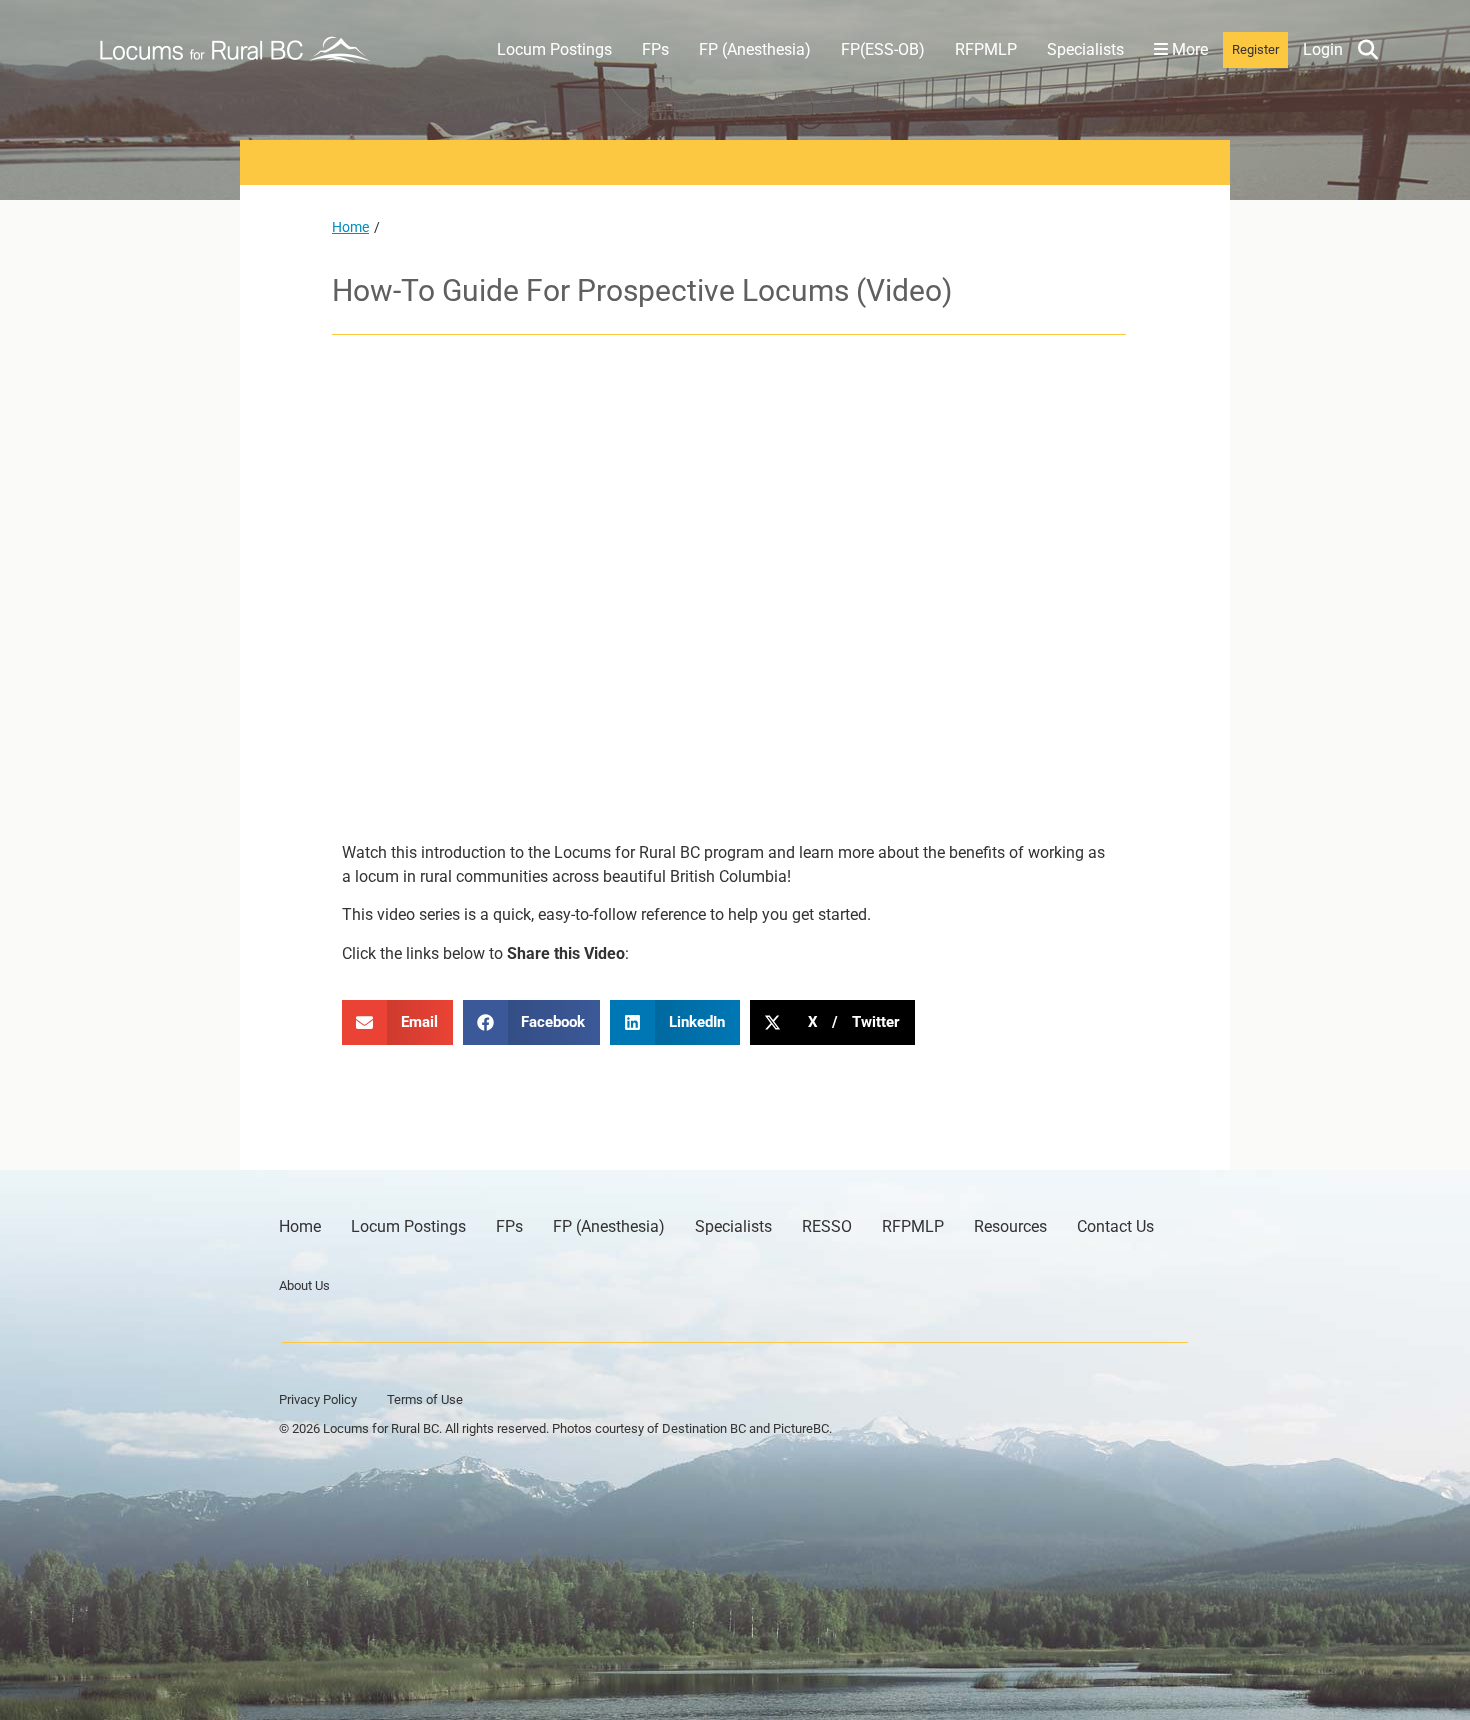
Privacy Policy (318, 1399)
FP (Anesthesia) (755, 49)
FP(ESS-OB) (883, 49)
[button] (397, 1022)
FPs (655, 49)
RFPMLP (986, 49)
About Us (304, 1285)
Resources (1010, 1226)
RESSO (827, 1226)
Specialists (1085, 49)
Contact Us (1115, 1226)
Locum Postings (554, 49)
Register (1255, 49)
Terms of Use (425, 1399)
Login (1323, 49)
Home (350, 227)
